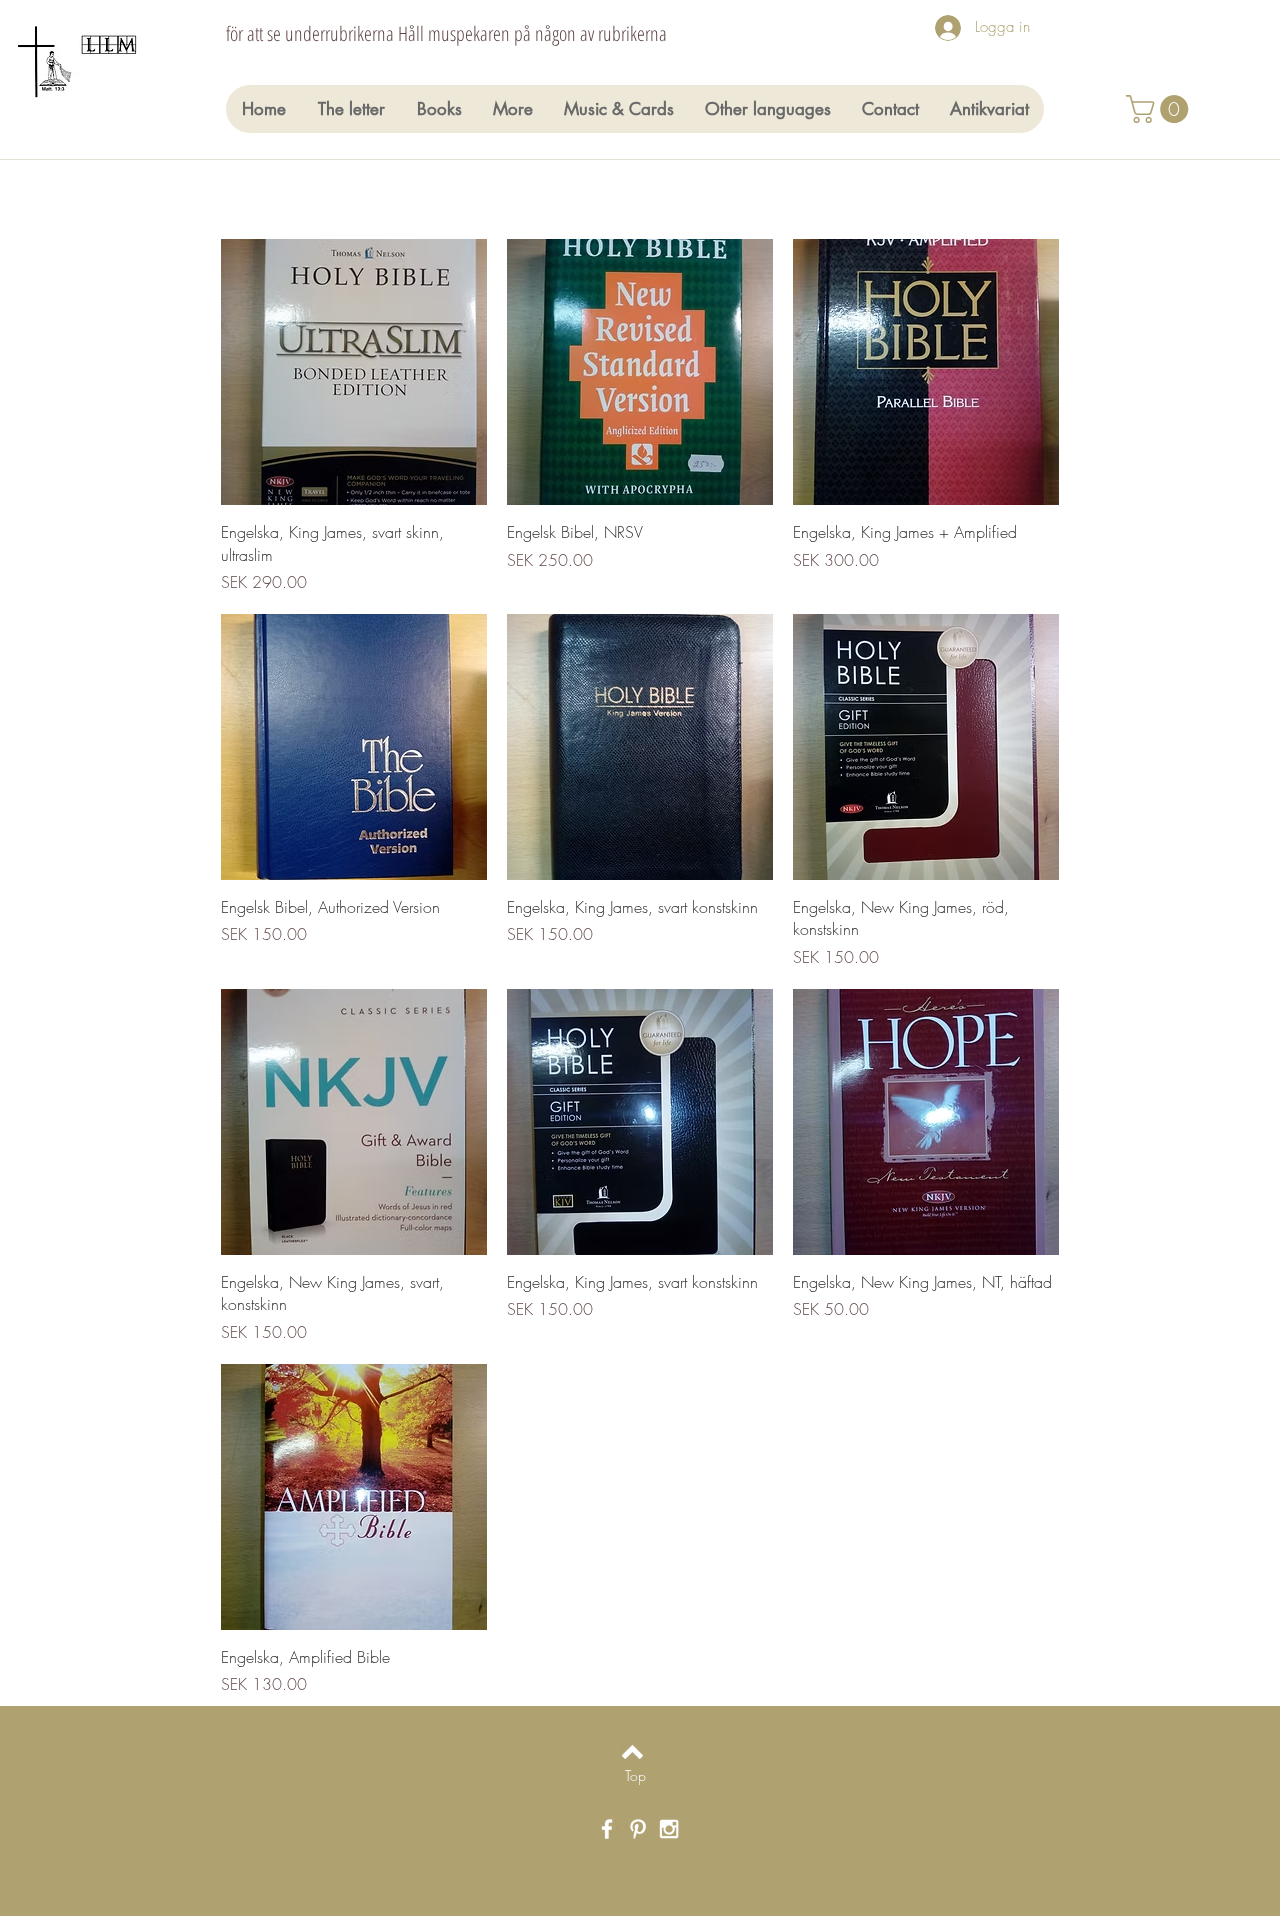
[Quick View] (354, 372)
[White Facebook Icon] (607, 1829)
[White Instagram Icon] (669, 1829)
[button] (1160, 109)
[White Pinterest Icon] (638, 1829)
